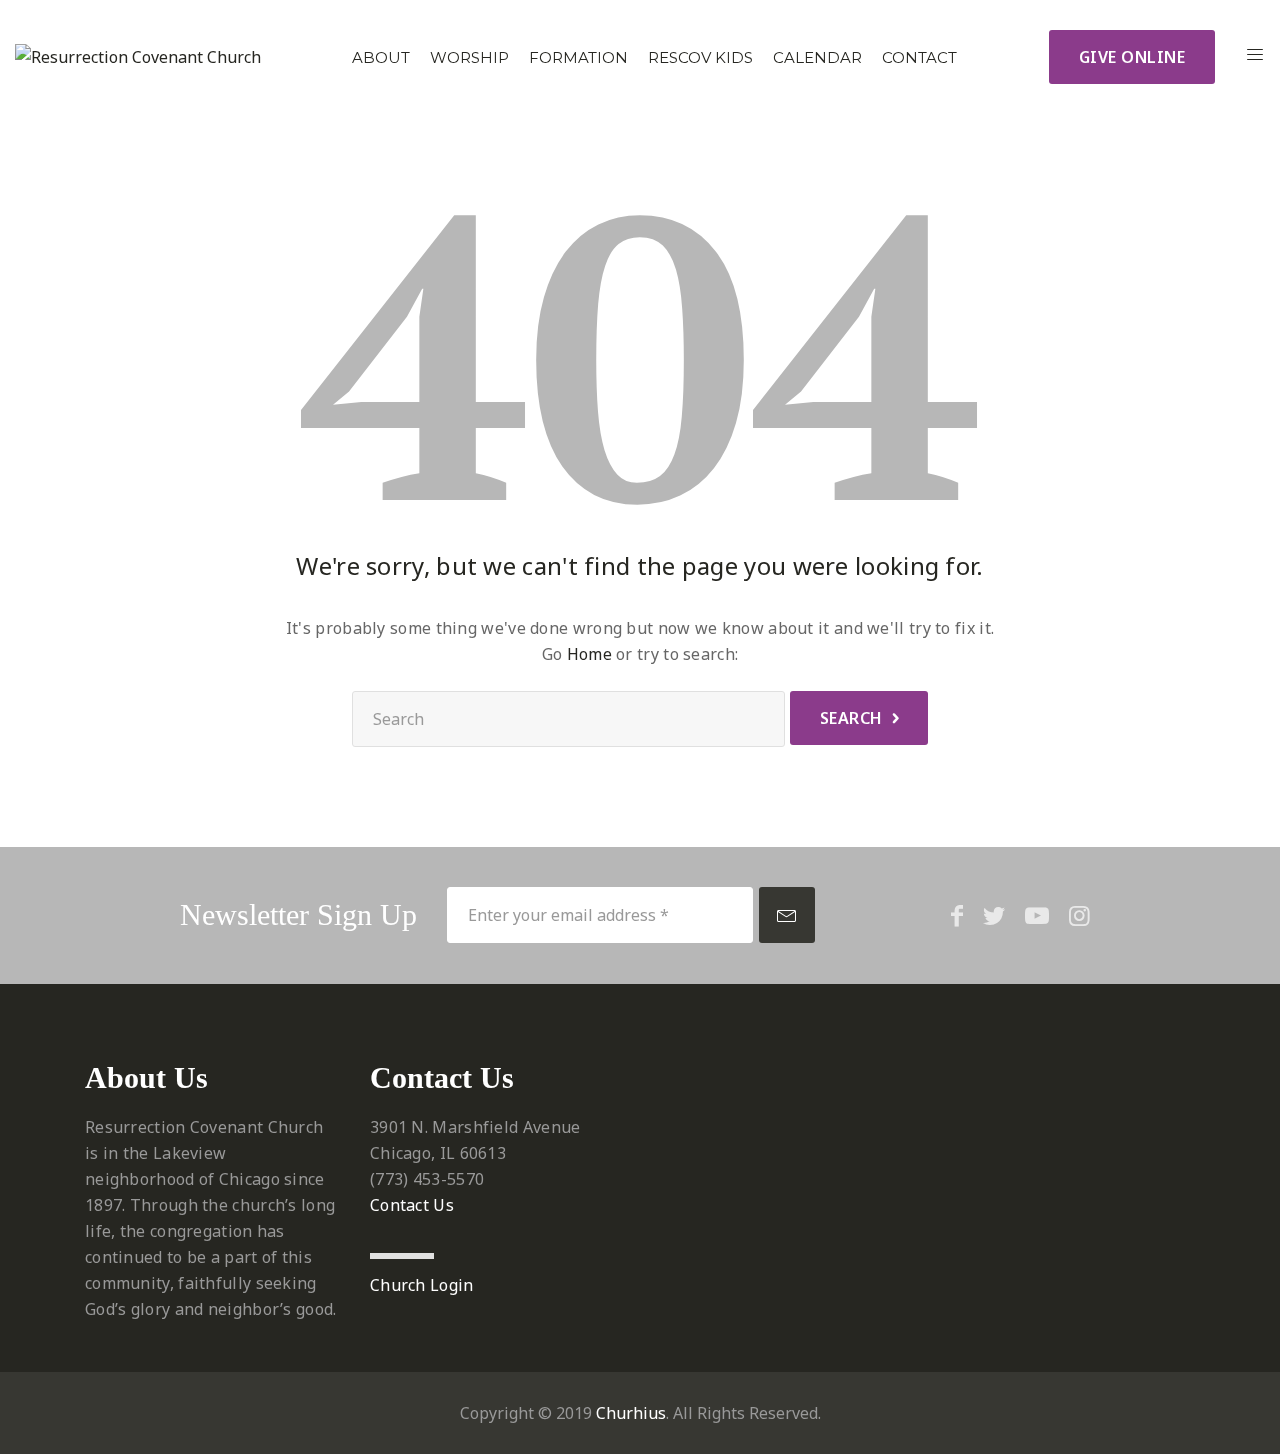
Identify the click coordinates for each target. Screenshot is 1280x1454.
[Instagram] (1079, 915)
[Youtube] (1037, 915)
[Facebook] (957, 915)
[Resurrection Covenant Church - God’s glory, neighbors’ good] (138, 57)
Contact (919, 58)
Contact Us (412, 1205)
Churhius (631, 1413)
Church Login (422, 1285)
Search (851, 718)
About (381, 58)
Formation (578, 58)
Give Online (1132, 57)
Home (589, 654)
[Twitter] (994, 915)
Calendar (817, 58)
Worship (469, 58)
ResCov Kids (700, 58)
